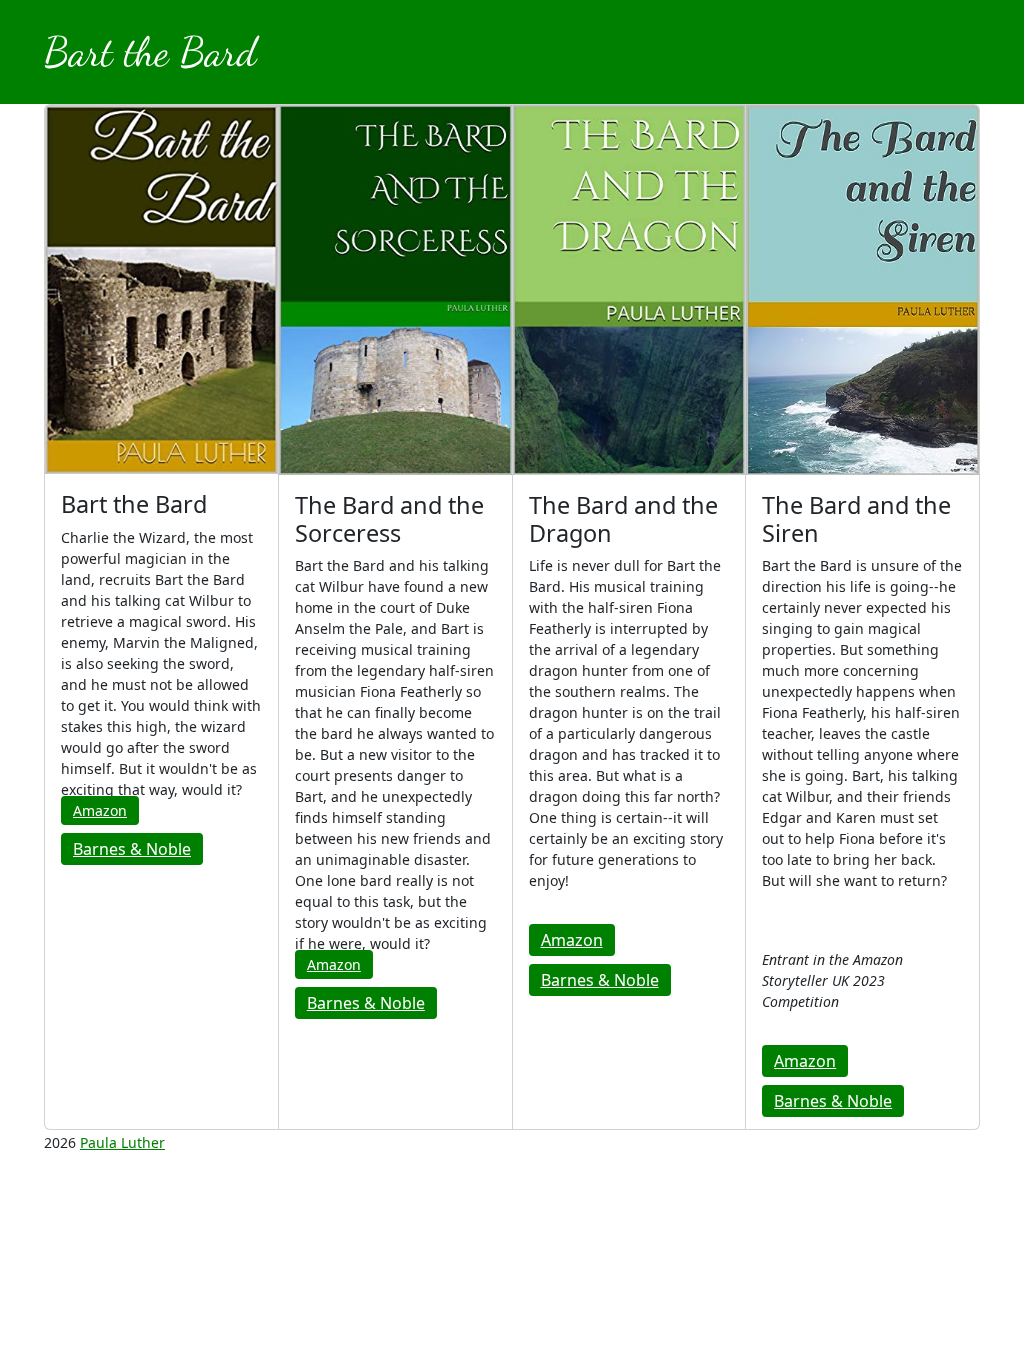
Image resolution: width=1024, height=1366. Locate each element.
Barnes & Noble (132, 849)
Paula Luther (122, 1142)
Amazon (100, 810)
